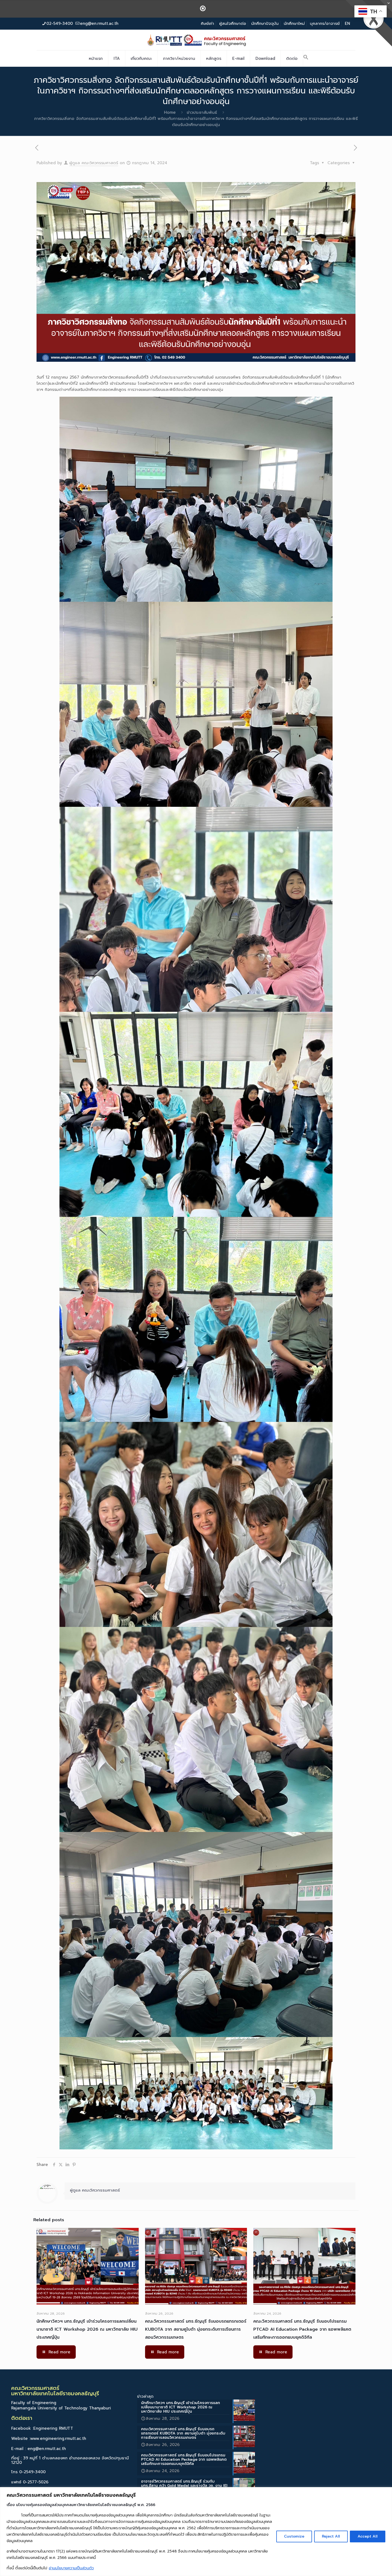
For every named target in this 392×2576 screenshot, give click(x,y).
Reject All (331, 2536)
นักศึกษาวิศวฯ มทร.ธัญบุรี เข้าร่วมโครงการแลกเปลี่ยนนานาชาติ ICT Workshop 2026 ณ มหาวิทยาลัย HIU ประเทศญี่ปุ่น (87, 2329)
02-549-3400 (60, 23)
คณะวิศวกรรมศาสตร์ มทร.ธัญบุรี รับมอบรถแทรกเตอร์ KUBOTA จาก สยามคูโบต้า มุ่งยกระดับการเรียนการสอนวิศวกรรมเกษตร (196, 2329)
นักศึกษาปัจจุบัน (265, 23)
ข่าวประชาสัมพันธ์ (202, 112)
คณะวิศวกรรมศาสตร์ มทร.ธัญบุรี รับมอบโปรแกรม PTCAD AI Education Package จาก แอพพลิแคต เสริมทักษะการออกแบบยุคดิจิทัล (302, 2329)
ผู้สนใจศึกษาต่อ (233, 23)
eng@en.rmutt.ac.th (99, 23)
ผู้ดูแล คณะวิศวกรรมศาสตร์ (94, 163)
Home (170, 112)
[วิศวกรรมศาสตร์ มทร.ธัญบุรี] (196, 40)
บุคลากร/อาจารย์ (325, 23)
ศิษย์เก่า (207, 23)
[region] (196, 2532)
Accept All (368, 2536)
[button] (306, 58)
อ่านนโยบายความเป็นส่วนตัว (71, 2568)
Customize (294, 2536)
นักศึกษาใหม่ (294, 23)
